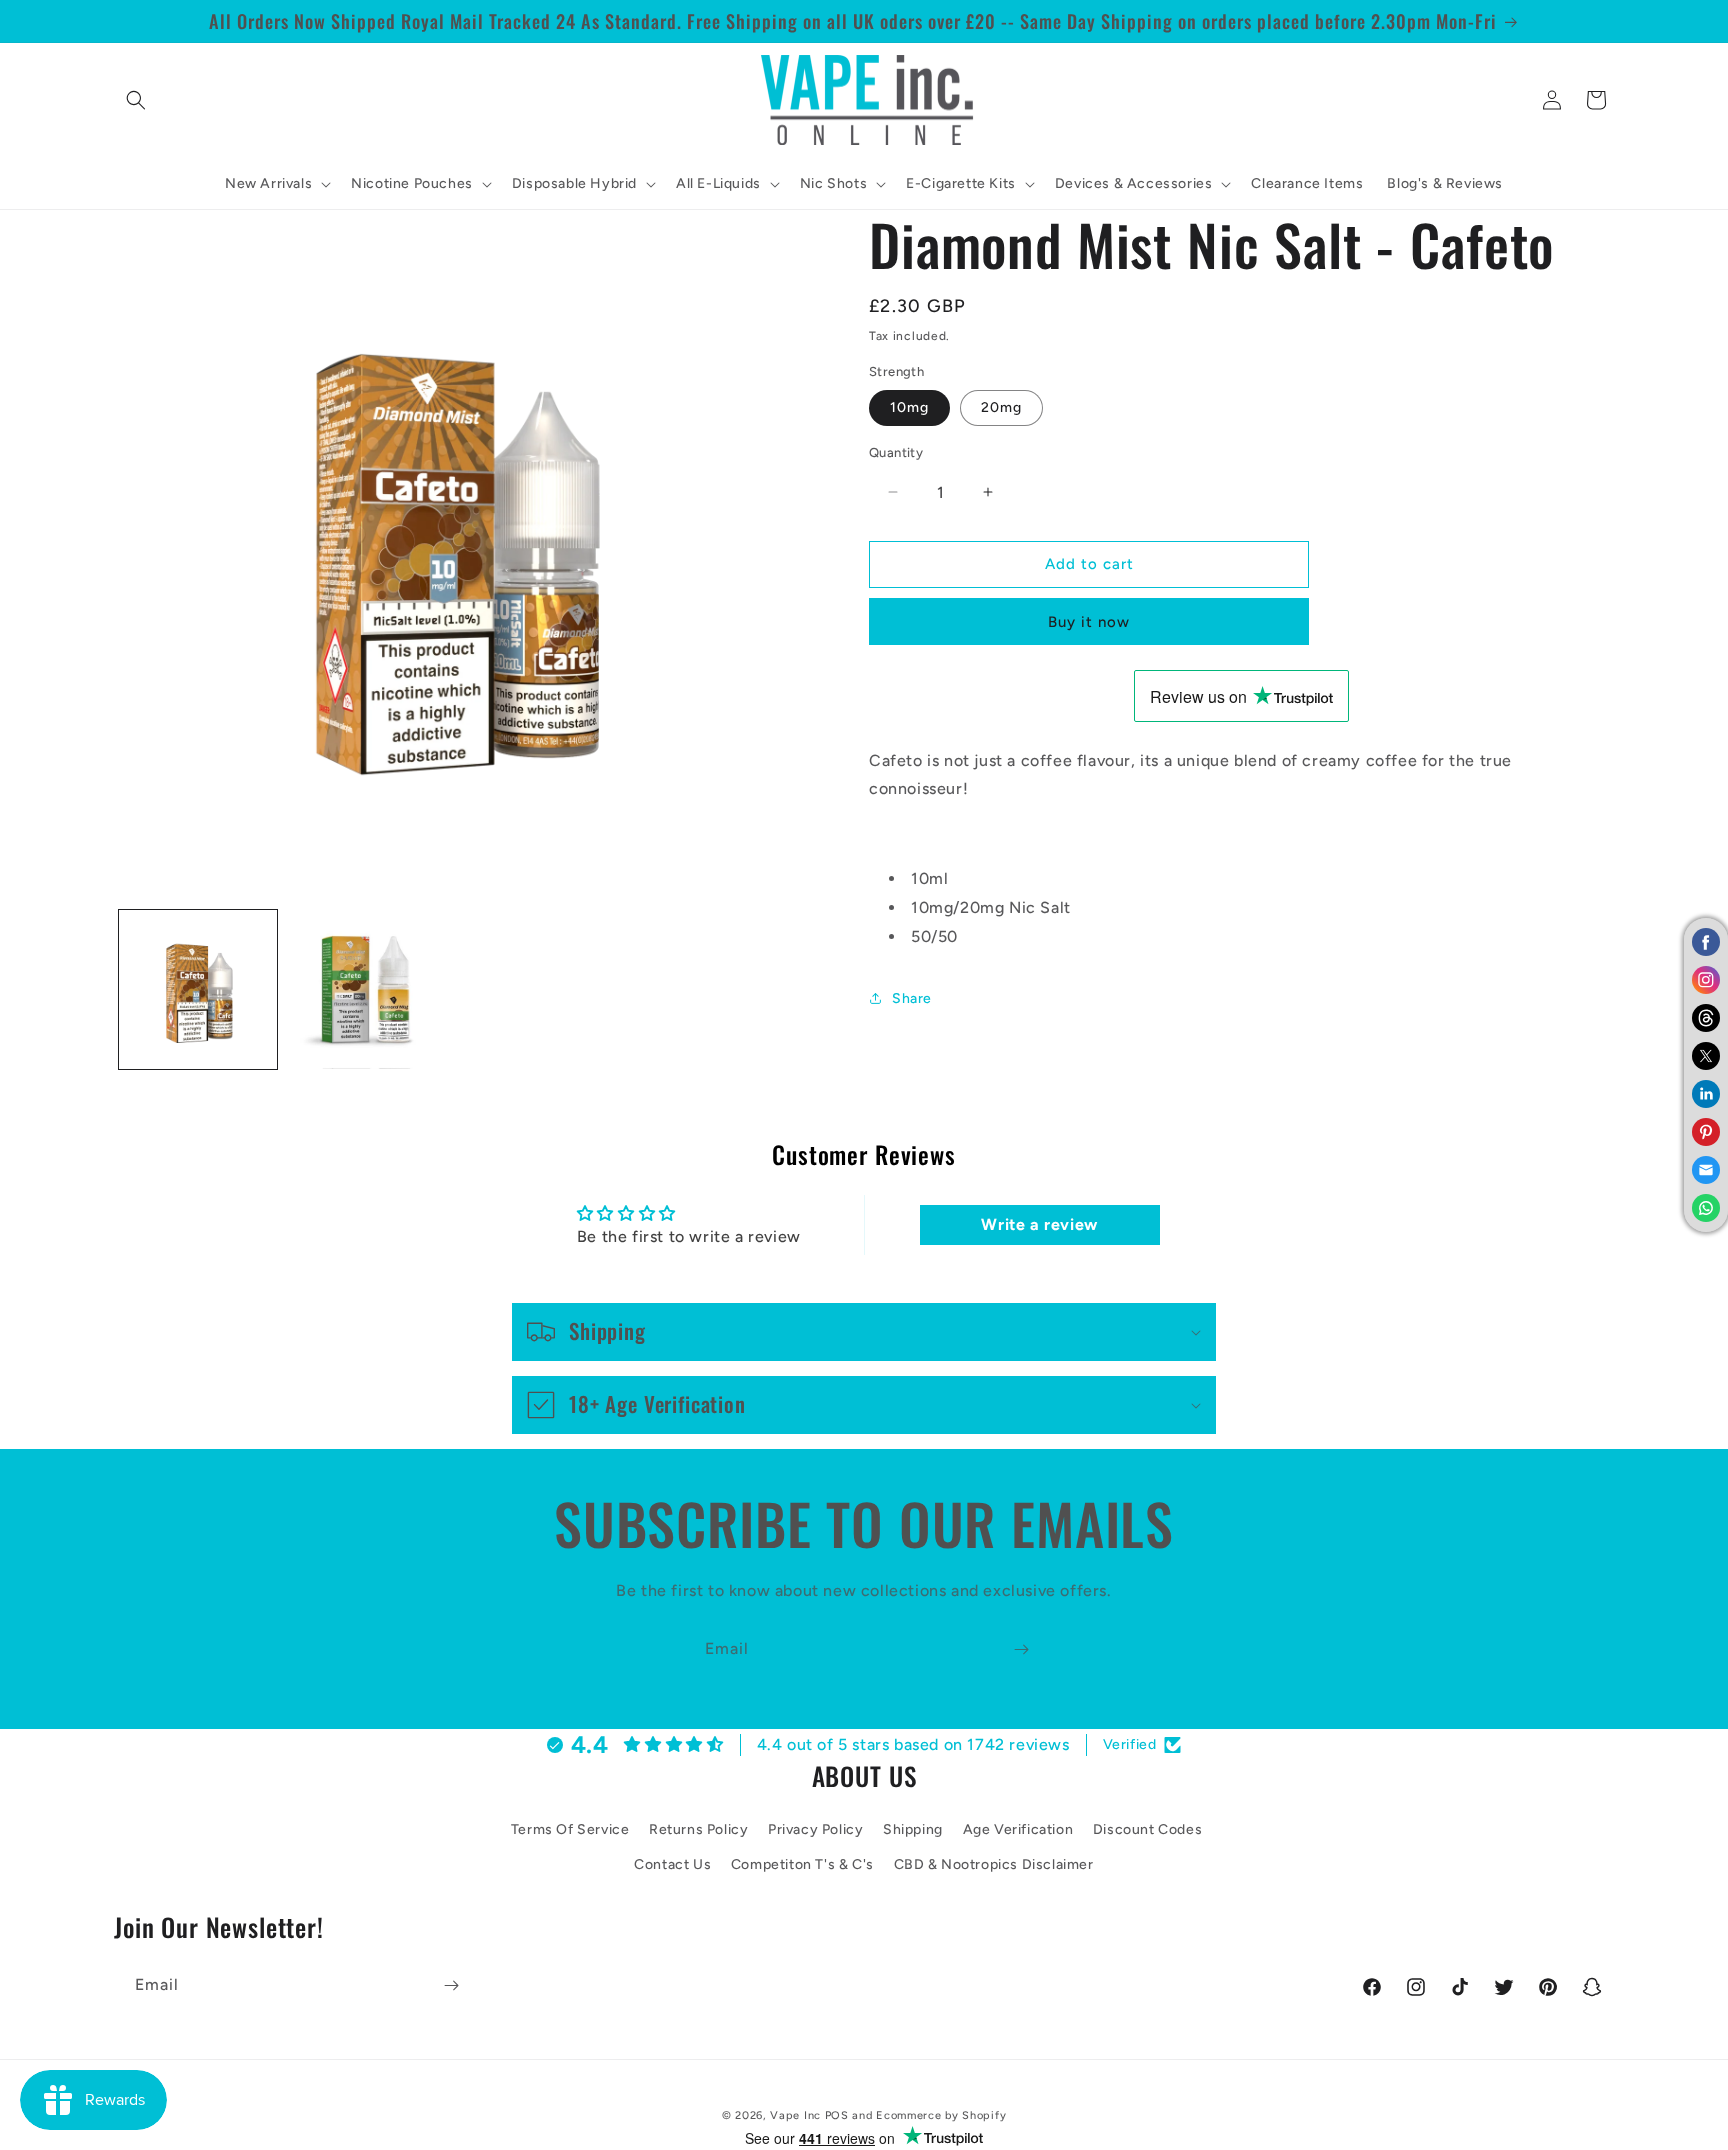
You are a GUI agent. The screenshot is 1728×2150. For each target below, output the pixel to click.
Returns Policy (698, 1829)
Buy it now (1089, 622)
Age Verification (1018, 1829)
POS (837, 2115)
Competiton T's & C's (802, 1864)
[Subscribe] (1021, 1649)
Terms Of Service (570, 1829)
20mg (1001, 407)
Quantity (896, 452)
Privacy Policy (815, 1829)
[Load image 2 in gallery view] (366, 989)
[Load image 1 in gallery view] (198, 989)
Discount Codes (1147, 1829)
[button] (136, 100)
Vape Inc (795, 2115)
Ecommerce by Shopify (941, 2115)
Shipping (913, 1829)
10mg (909, 407)
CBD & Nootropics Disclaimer (994, 1864)
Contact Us (672, 1864)
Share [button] (912, 998)
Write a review (1039, 1224)
